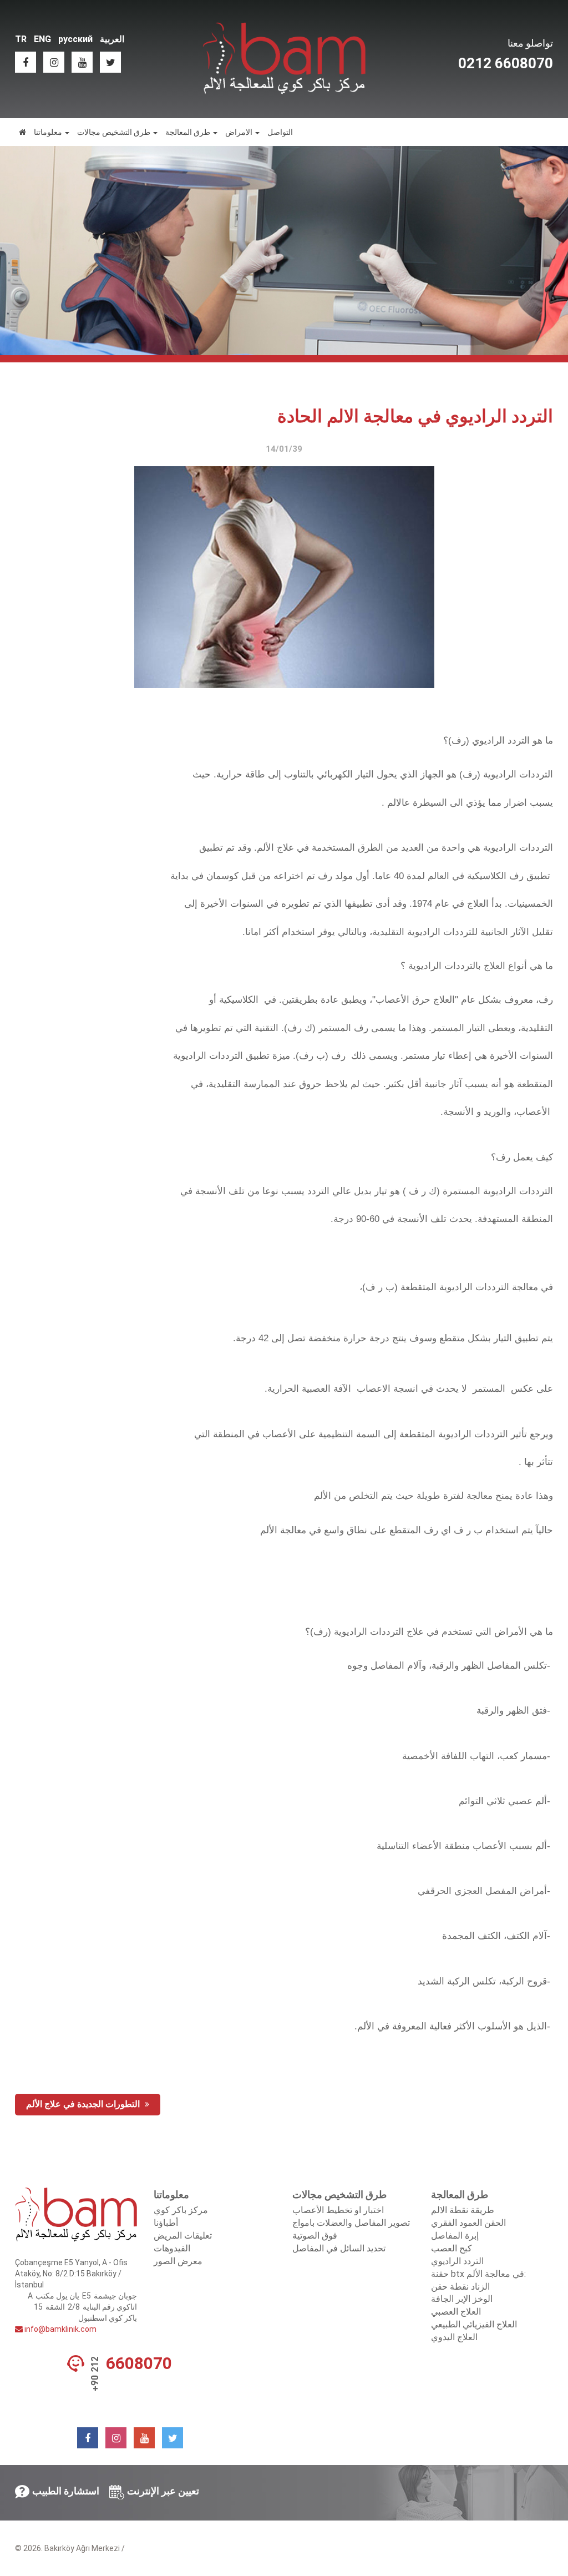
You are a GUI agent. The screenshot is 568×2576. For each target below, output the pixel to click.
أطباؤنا (166, 2223)
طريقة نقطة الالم (463, 2210)
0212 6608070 (506, 63)
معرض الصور (178, 2261)
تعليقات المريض (183, 2236)
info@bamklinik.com (60, 2329)
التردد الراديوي (457, 2261)
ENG (42, 39)
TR (21, 39)
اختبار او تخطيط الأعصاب (338, 2210)
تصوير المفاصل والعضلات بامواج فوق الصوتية (351, 2229)
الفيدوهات (172, 2248)
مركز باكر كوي (181, 2210)
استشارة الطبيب (66, 2491)
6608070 (139, 2363)
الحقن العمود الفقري (468, 2223)
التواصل (280, 132)
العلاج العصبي (456, 2312)
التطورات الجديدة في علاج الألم (84, 2104)
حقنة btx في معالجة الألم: (478, 2274)
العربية (112, 39)
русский (75, 39)
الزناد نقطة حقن (460, 2287)
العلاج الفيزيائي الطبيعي (474, 2324)
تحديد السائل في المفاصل (339, 2248)
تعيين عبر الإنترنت (163, 2491)
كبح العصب (452, 2248)
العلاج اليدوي (454, 2337)
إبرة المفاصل (455, 2236)
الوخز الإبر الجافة (462, 2299)
